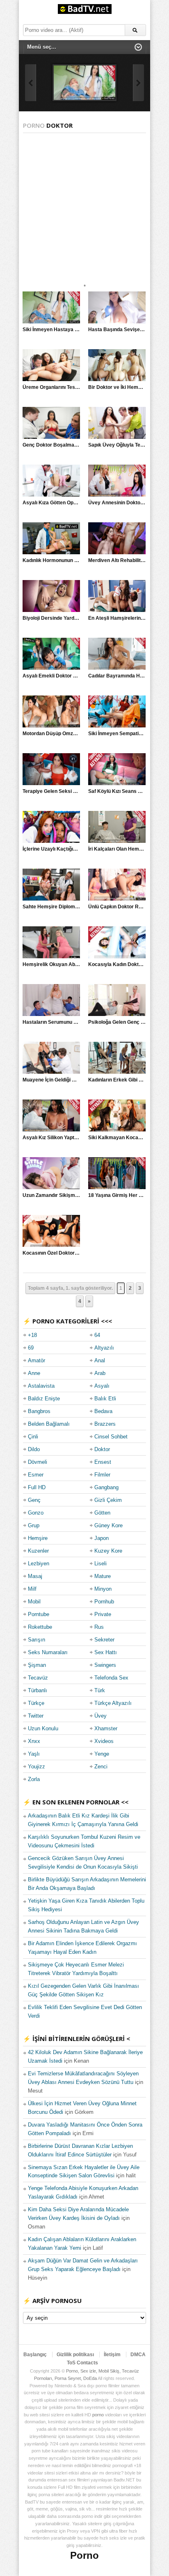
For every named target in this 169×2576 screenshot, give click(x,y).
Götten (102, 1513)
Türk (100, 1690)
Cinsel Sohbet (111, 1437)
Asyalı (102, 1386)
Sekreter (104, 1640)
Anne (34, 1373)
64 (97, 1335)
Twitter (36, 1716)
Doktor (102, 1449)
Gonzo (36, 1513)
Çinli (33, 1437)
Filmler (102, 1475)
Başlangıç (35, 2355)
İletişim (112, 2355)
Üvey (100, 1716)
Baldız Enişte (44, 1399)
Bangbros (39, 1411)
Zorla (34, 1779)
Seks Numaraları (48, 1652)
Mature (103, 1576)
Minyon (103, 1589)
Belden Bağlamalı (49, 1424)
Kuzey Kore (108, 1551)
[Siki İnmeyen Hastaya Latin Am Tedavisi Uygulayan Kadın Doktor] (84, 83)
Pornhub (104, 1602)
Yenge (102, 1754)
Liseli (100, 1563)
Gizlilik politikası (75, 2355)
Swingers (105, 1665)
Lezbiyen (39, 1563)
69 (31, 1348)
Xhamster (106, 1728)
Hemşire (38, 1538)
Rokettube (40, 1627)
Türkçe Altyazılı (113, 1703)
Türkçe (36, 1703)
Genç (34, 1500)
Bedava (103, 1411)
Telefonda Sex (111, 1678)
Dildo (34, 1449)
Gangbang (106, 1487)
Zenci (101, 1767)
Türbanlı (38, 1690)
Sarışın (37, 1640)
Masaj (35, 1576)
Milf (32, 1589)
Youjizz (37, 1767)
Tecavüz (38, 1678)
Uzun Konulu (43, 1728)
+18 (32, 1335)
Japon (102, 1538)
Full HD (37, 1487)
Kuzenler (38, 1551)
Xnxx (34, 1741)
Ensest (103, 1462)
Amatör (37, 1360)
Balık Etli (105, 1399)
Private (103, 1614)
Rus (99, 1627)
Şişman (37, 1665)
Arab (100, 1373)
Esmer (36, 1475)
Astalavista (41, 1386)
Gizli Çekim (108, 1500)
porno (98, 2415)
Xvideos (104, 1741)
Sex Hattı (106, 1652)
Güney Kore (108, 1525)
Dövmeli (38, 1462)
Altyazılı (104, 1348)
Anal (100, 1360)
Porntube (39, 1614)
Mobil (34, 1602)
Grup (34, 1525)
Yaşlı (34, 1754)
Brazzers (105, 1424)
